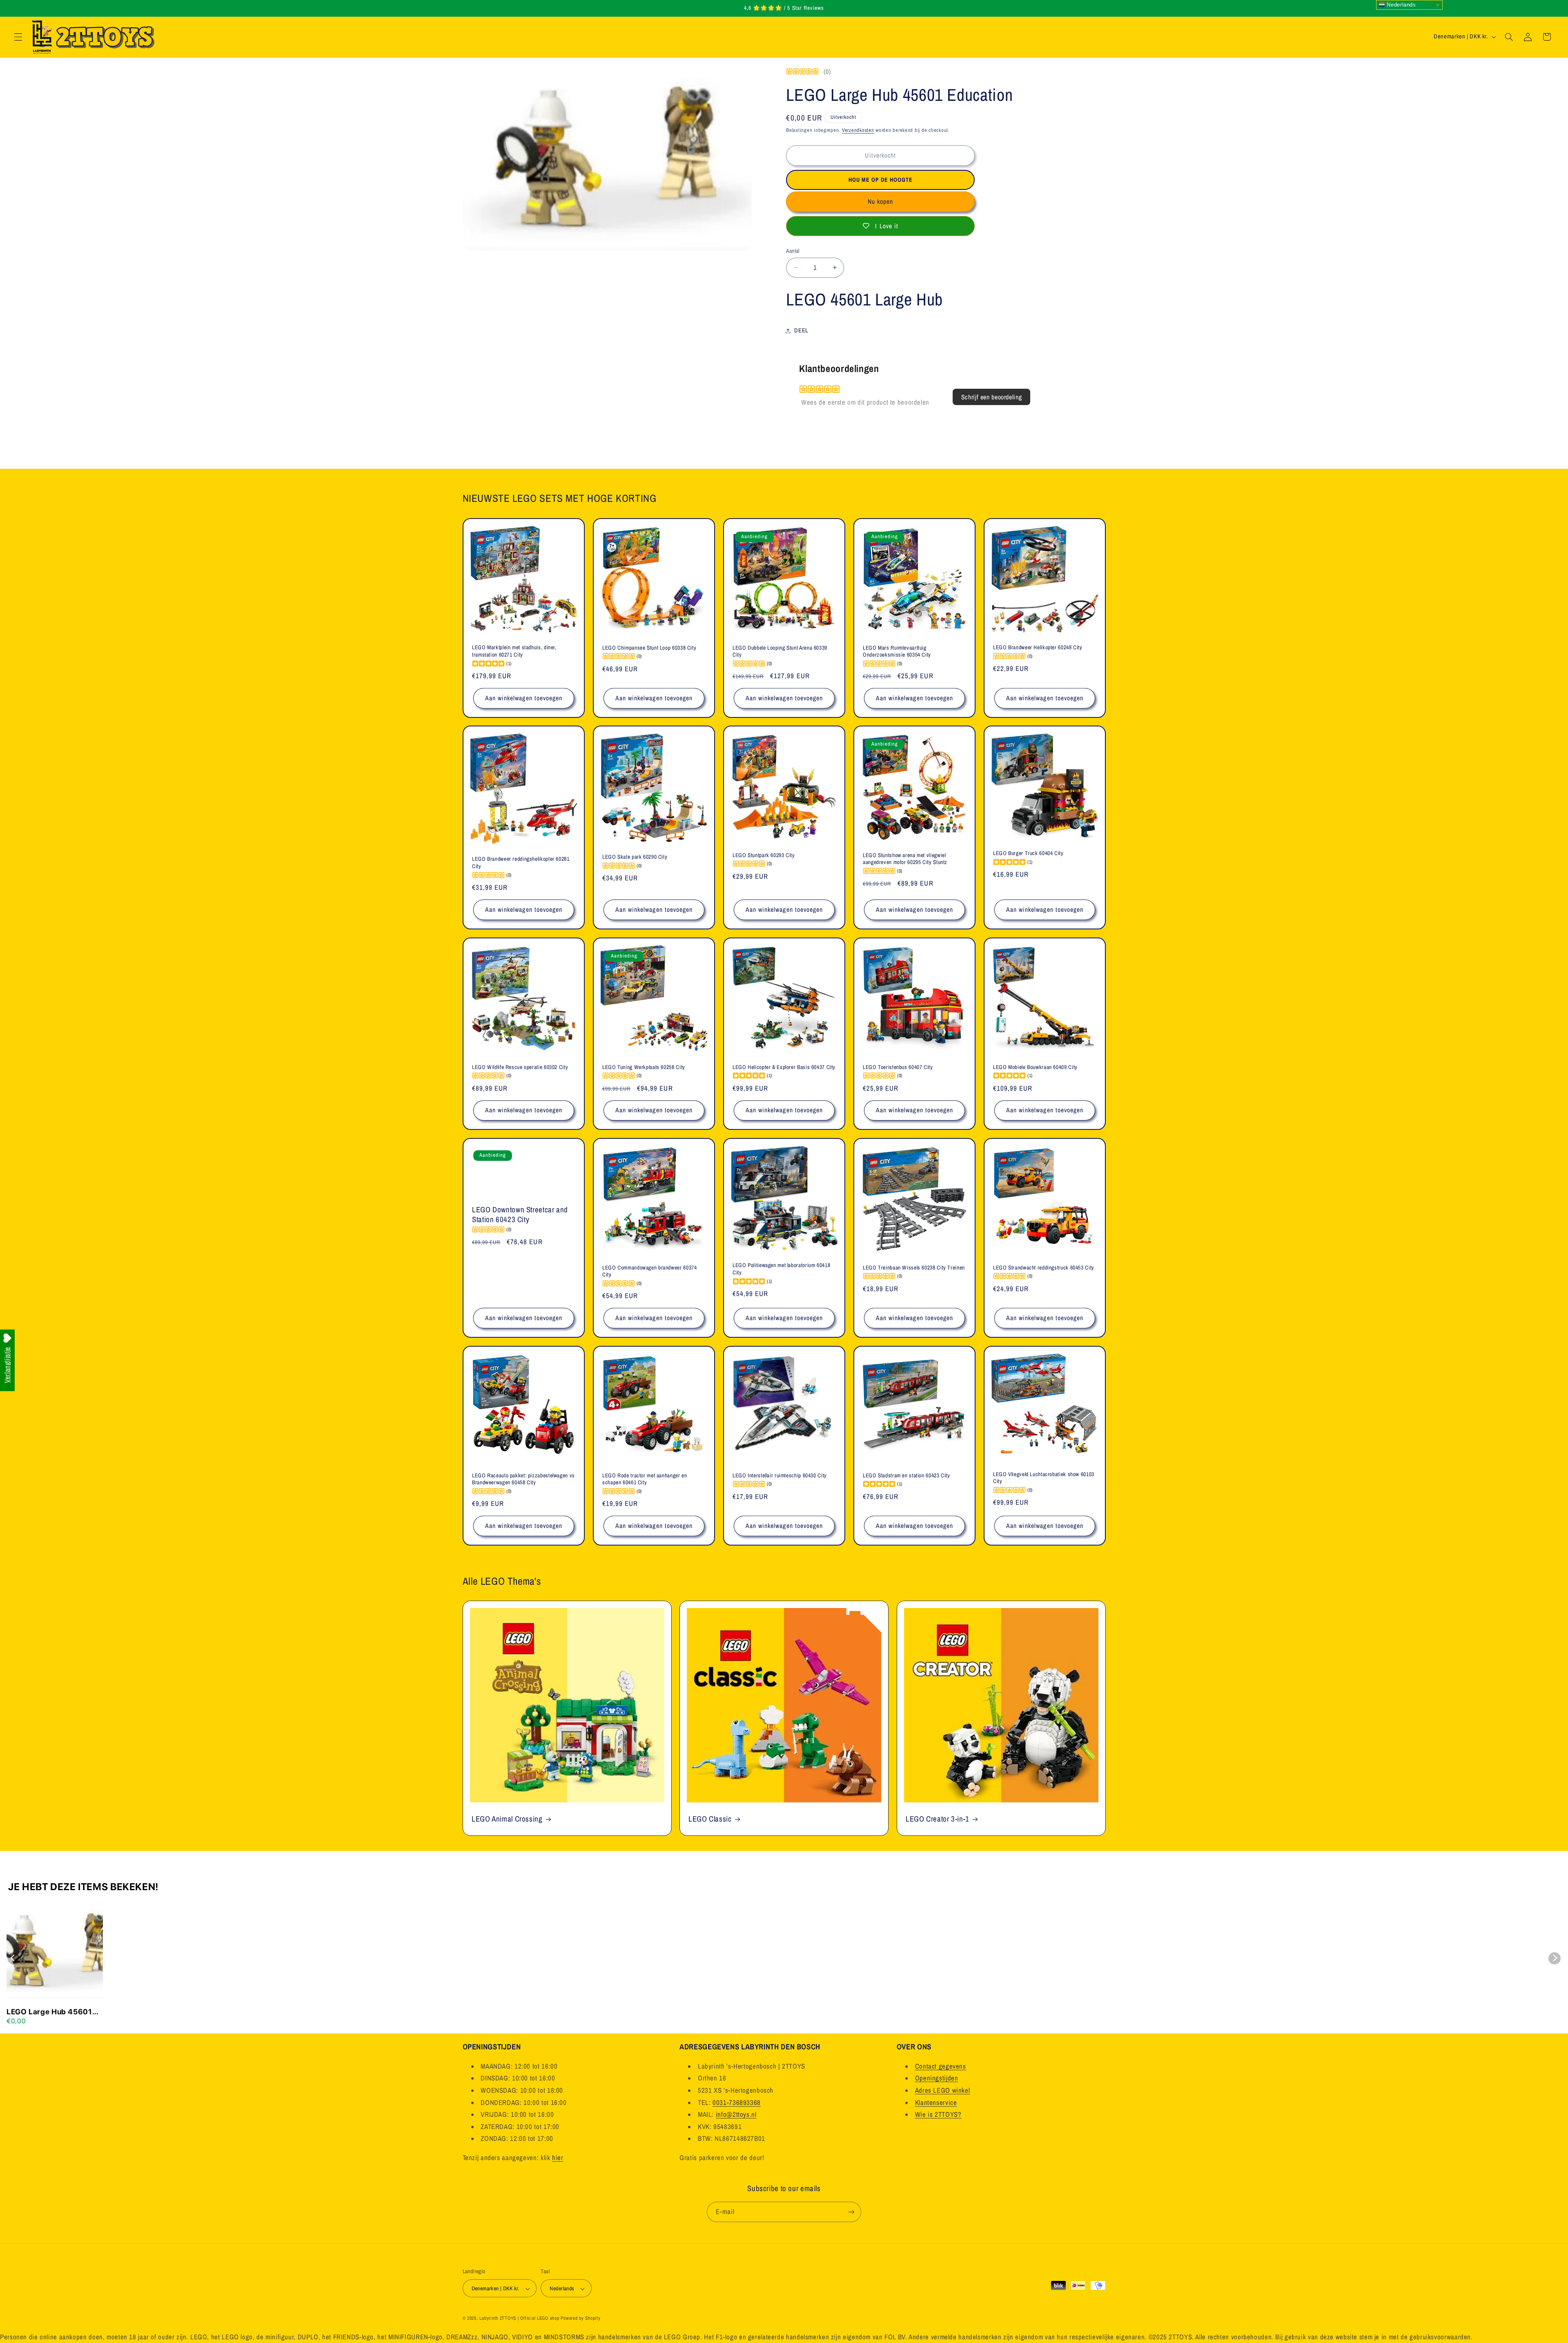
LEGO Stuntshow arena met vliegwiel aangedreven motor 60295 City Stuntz (905, 859)
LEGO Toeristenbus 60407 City (898, 1067)
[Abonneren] (851, 2212)
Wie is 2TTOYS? (938, 2114)
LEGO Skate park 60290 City (635, 857)
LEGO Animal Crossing (507, 1819)
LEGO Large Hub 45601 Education (49, 2012)
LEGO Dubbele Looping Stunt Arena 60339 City (780, 651)
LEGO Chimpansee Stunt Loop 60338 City (649, 647)
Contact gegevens (941, 2066)
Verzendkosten (858, 130)
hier (558, 2157)
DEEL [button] (801, 330)
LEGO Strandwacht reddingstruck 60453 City (1044, 1267)
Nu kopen (880, 202)
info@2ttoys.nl (736, 2114)
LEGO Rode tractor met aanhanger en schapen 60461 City (645, 1479)
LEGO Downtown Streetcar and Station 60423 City (520, 1214)
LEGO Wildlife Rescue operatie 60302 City (520, 1067)
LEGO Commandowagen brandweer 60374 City (649, 1271)
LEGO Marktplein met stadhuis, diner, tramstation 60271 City (514, 651)
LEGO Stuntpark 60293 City (764, 855)
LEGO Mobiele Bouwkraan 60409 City (1035, 1067)
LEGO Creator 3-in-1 (938, 1819)
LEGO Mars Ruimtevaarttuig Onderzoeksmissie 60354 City (897, 651)
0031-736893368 (737, 2102)
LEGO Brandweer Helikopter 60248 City (1038, 647)
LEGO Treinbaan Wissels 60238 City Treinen (914, 1267)
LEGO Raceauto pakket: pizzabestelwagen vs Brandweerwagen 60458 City (523, 1479)
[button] (18, 37)
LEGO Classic (710, 1819)
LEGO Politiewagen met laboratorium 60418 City (781, 1269)
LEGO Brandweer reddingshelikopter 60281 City (521, 863)
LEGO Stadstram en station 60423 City (906, 1475)
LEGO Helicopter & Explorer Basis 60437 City (784, 1067)
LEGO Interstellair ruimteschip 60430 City (780, 1475)
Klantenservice (936, 2102)
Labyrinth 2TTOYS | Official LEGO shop (519, 2319)
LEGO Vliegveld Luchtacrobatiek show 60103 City (1044, 1478)
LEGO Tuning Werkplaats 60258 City (644, 1067)
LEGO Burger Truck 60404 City (1028, 854)
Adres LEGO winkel (943, 2090)
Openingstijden (937, 2078)
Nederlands (1401, 5)
